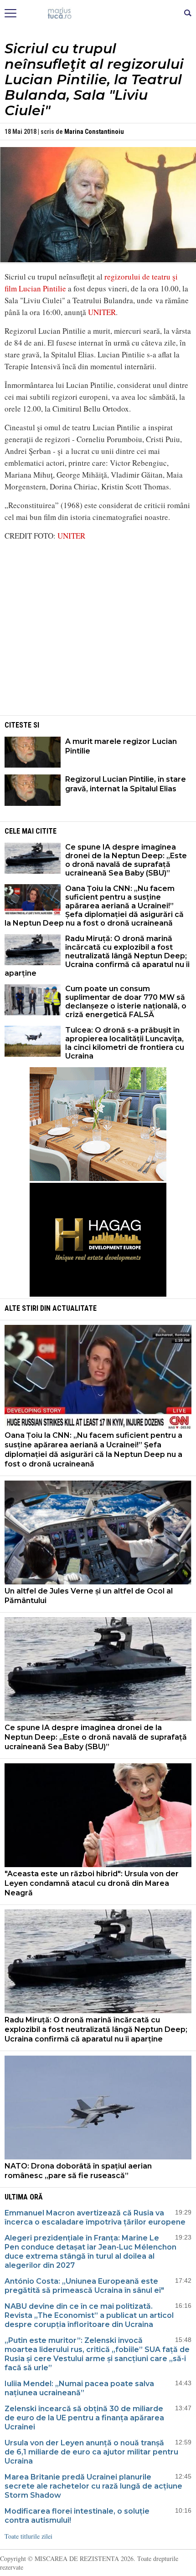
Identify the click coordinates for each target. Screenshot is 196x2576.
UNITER (102, 312)
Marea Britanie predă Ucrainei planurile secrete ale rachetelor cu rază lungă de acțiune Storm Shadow (93, 2486)
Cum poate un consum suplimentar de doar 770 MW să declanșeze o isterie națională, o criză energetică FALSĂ (126, 1002)
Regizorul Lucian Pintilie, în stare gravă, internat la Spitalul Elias (126, 784)
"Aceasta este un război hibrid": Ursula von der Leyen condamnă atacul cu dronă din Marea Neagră (92, 1883)
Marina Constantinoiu (94, 132)
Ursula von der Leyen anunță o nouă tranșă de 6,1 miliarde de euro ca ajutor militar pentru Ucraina (91, 2452)
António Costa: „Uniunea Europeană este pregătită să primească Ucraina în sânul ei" (84, 2286)
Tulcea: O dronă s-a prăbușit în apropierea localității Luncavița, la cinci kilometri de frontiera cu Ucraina (125, 1043)
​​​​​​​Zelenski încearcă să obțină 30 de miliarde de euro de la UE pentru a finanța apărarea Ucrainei (84, 2418)
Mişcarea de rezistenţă (98, 14)
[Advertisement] (98, 650)
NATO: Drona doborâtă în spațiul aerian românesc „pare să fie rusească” (78, 2171)
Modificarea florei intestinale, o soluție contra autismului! (77, 2516)
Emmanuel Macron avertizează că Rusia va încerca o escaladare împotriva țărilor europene (95, 2217)
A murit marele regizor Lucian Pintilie (121, 746)
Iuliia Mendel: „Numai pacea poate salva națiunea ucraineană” (79, 2388)
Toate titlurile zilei (28, 2536)
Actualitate (75, 1308)
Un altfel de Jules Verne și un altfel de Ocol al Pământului (89, 1596)
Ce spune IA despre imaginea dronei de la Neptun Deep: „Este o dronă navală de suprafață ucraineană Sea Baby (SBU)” (126, 860)
